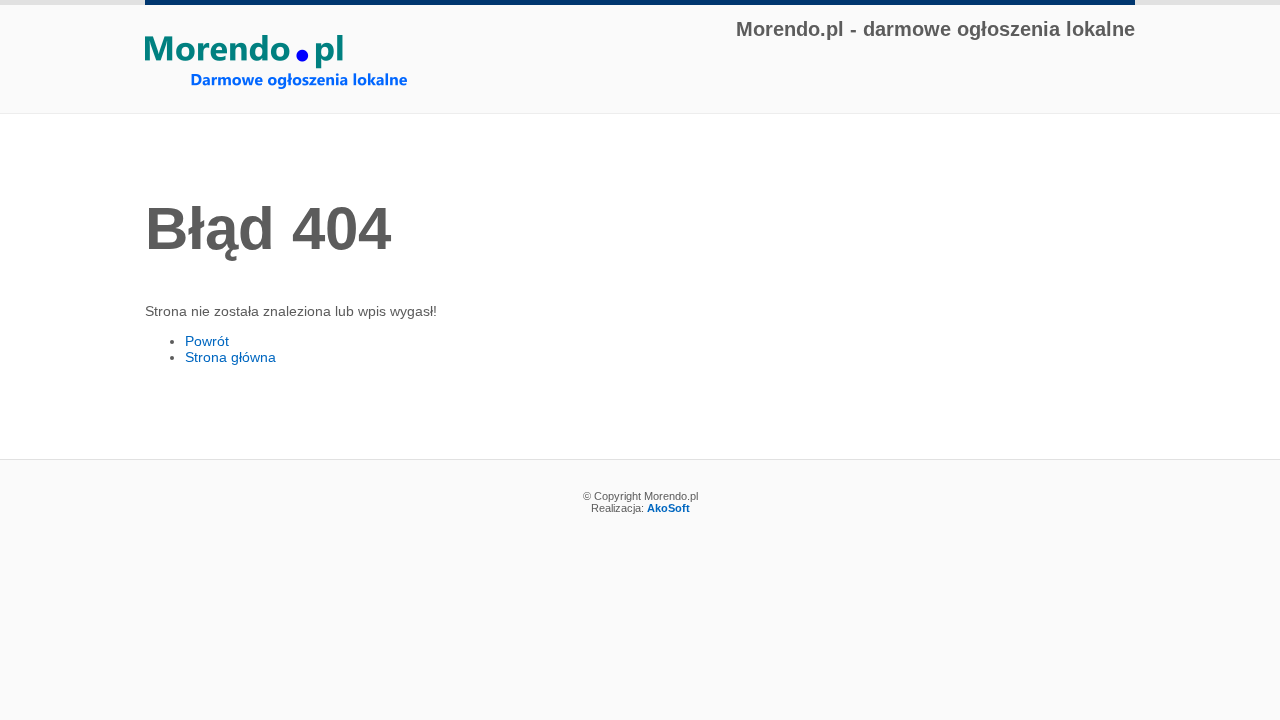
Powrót (207, 341)
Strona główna (230, 357)
